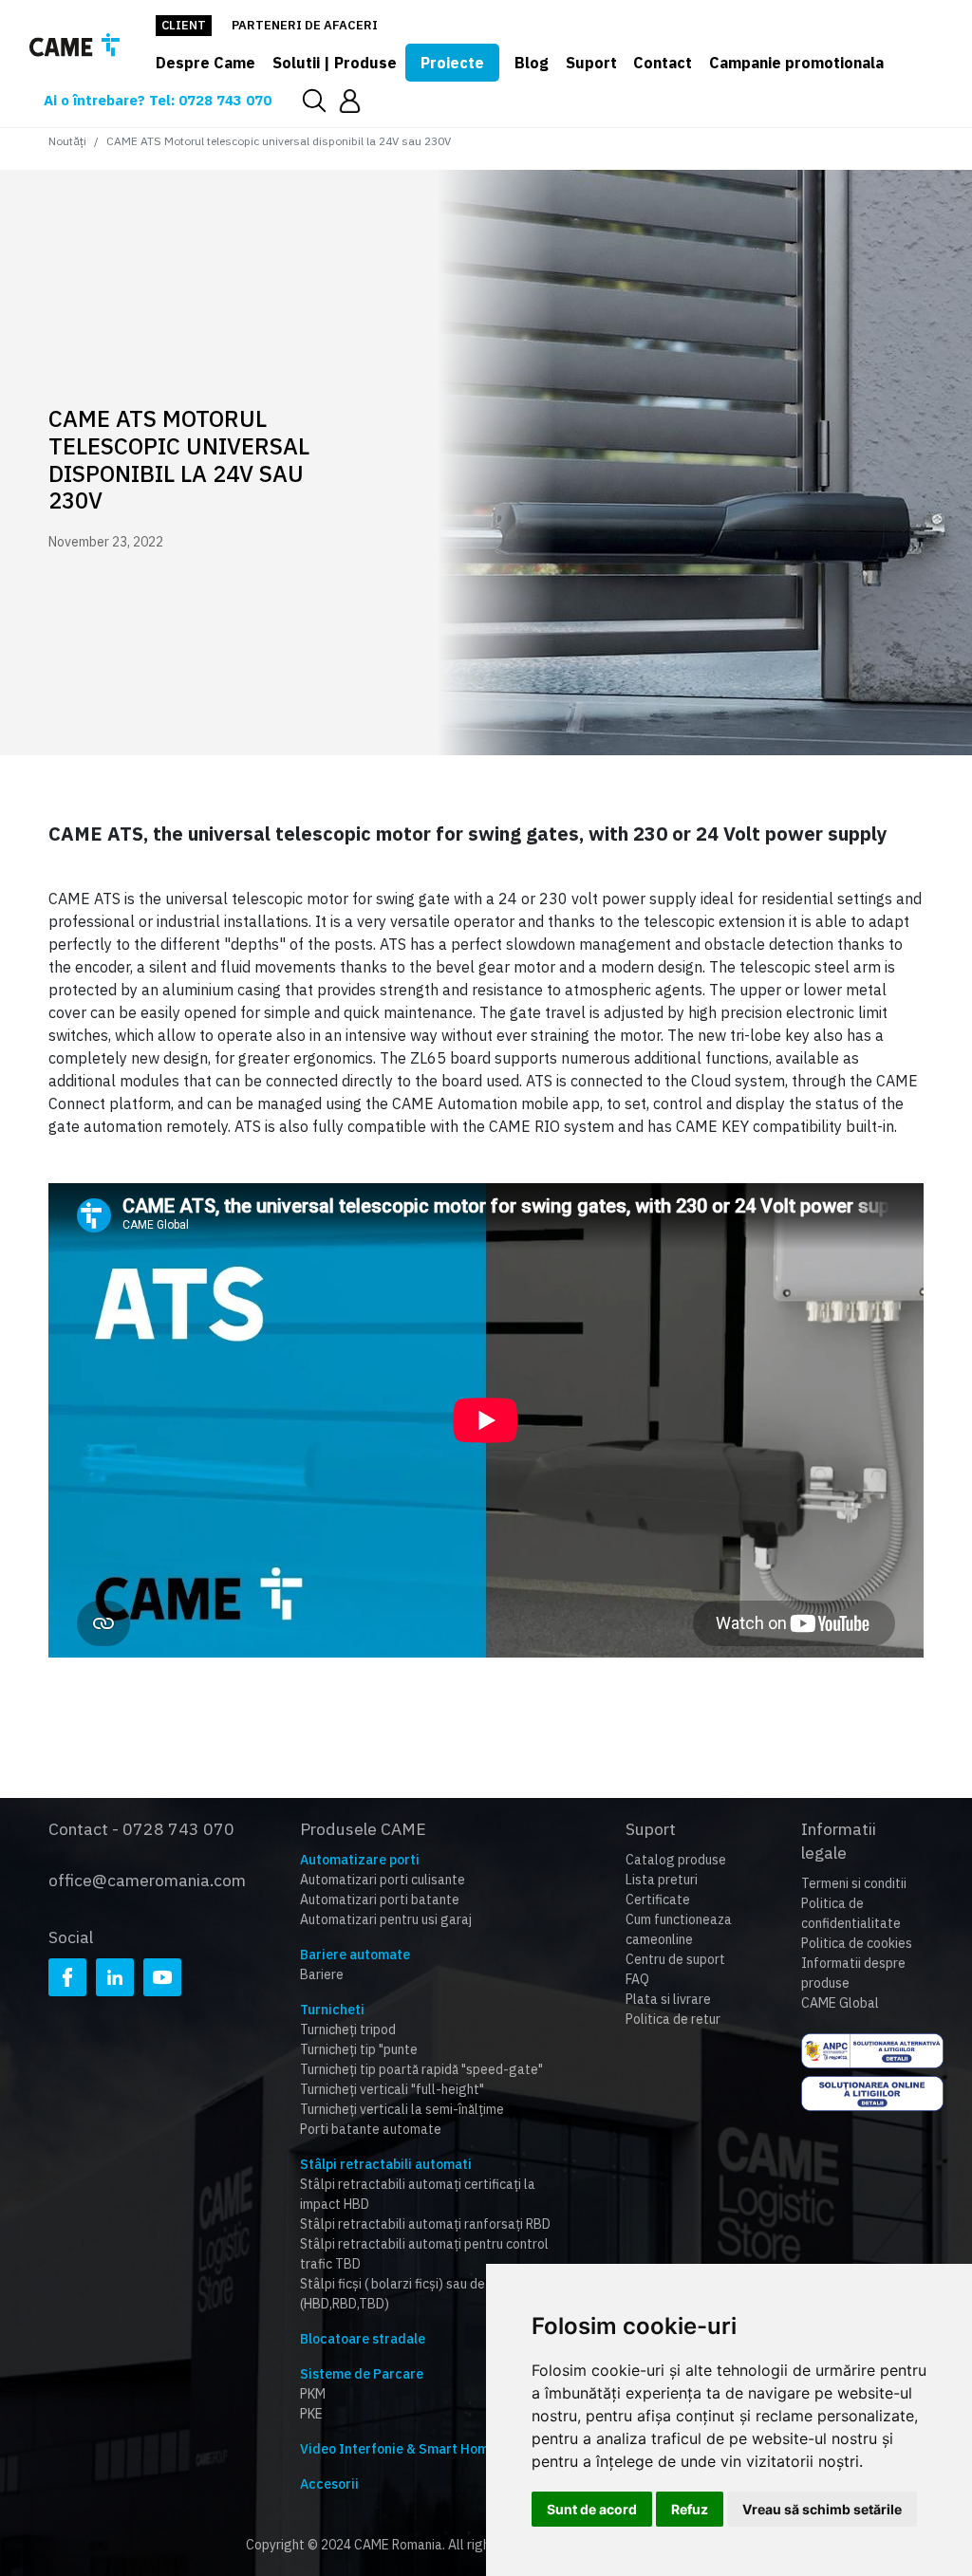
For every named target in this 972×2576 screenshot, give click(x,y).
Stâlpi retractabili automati (386, 2164)
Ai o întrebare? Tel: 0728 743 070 (158, 100)
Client (184, 25)
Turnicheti (332, 2010)
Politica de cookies (857, 1943)
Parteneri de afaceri (305, 25)
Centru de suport (675, 1959)
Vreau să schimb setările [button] (822, 2509)
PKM (313, 2394)
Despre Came (206, 63)
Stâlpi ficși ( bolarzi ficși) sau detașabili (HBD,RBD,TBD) (415, 2294)
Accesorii (329, 2484)
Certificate (658, 1900)
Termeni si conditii (854, 1883)
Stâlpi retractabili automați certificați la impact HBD (418, 2194)
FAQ (637, 1979)
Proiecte (452, 63)
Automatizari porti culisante (383, 1880)
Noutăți (67, 141)
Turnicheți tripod (348, 2029)
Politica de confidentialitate (851, 1913)
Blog (532, 63)
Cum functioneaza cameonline (679, 1929)
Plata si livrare (668, 1999)
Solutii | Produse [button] (335, 63)
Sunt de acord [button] (592, 2509)
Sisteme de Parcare (362, 2374)
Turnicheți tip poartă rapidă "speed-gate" (421, 2069)
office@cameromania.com (147, 1880)
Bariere (322, 1974)
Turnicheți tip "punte (359, 2049)
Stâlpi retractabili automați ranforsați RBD (425, 2224)
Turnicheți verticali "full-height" (392, 2089)
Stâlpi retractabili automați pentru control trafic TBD (424, 2254)
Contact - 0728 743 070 (141, 1829)
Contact (663, 63)
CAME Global (840, 2003)
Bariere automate (355, 1955)
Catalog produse (676, 1860)
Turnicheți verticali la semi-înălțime (402, 2109)
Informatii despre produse (853, 1973)
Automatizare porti (360, 1860)
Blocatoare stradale (363, 2339)
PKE (311, 2414)
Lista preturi (662, 1880)
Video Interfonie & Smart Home (398, 2449)
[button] (350, 100)
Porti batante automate (371, 2129)
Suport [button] (591, 63)
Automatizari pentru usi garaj (386, 1919)
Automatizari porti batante (380, 1900)
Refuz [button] (690, 2509)
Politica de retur (673, 2019)
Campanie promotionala (796, 63)
